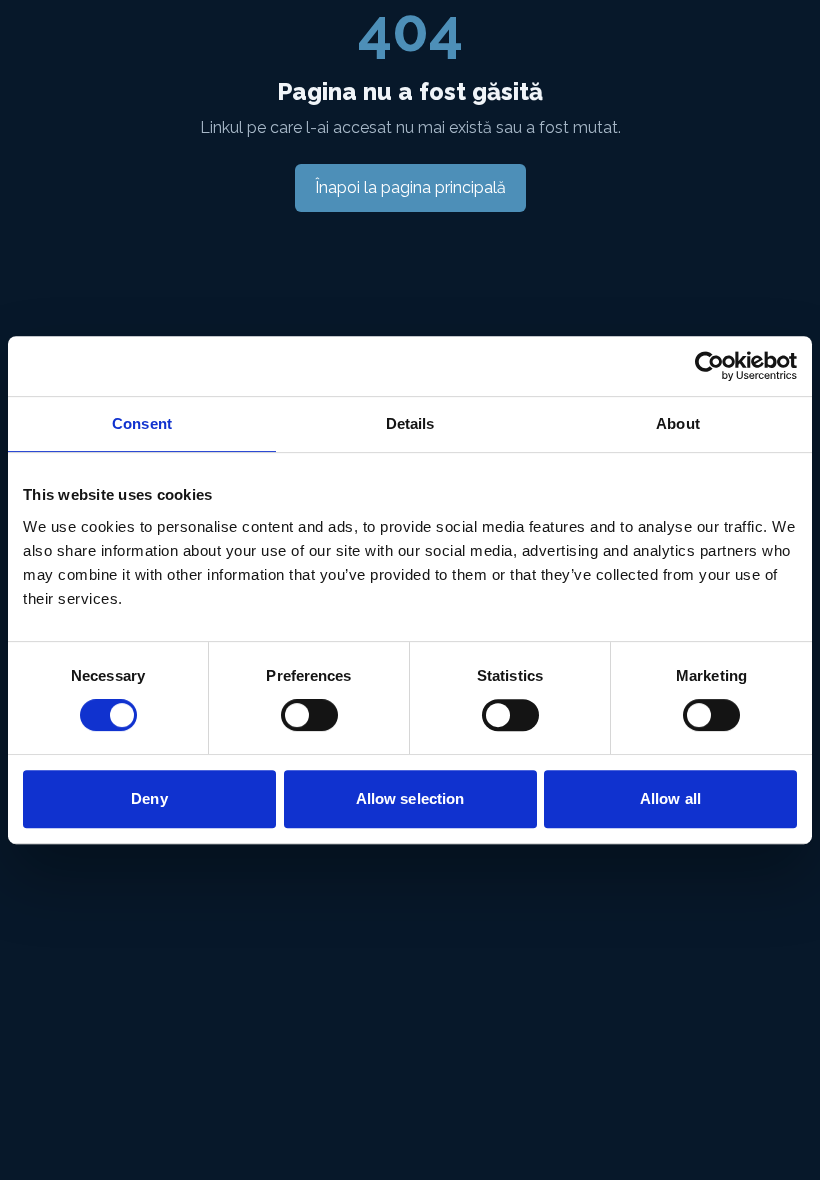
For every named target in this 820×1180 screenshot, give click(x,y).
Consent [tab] (142, 423)
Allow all (670, 798)
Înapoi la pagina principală (410, 187)
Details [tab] (410, 423)
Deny (149, 798)
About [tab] (678, 423)
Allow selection (410, 798)
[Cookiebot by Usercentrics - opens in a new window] (709, 366)
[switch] (309, 715)
